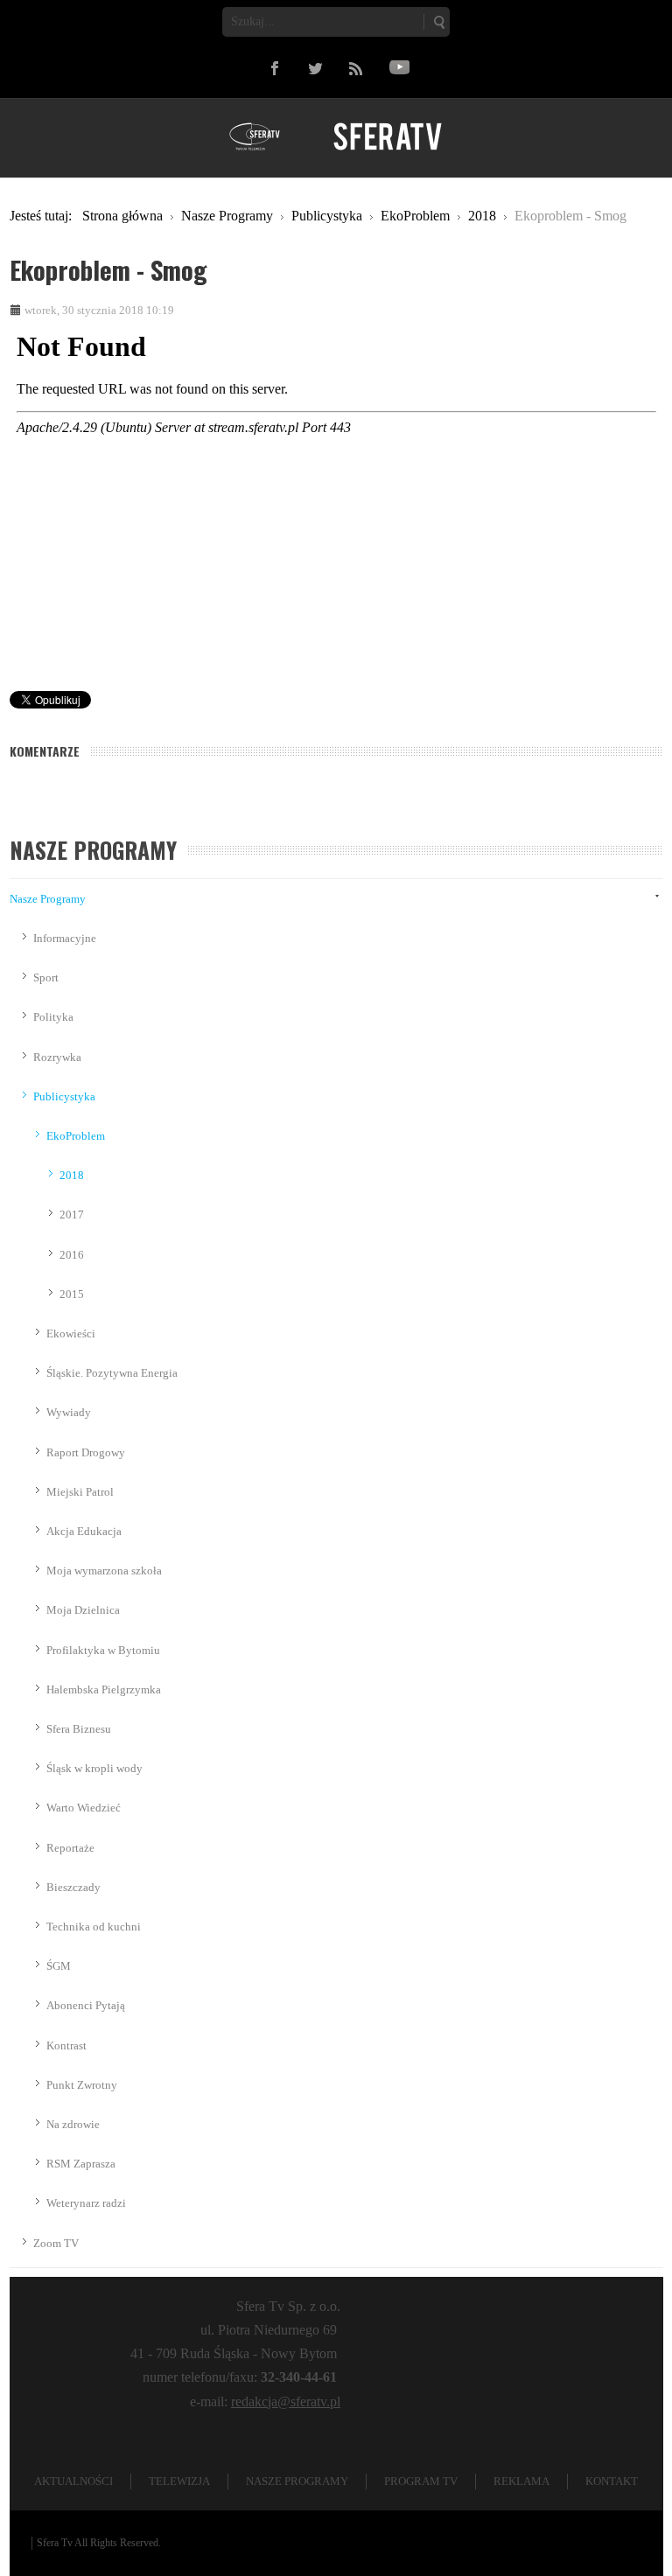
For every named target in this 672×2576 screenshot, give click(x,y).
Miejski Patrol (80, 1492)
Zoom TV (56, 2243)
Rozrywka (57, 1057)
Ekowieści (71, 1333)
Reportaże (70, 1848)
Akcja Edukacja (84, 1531)
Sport (46, 977)
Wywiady (69, 1412)
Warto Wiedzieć (84, 1808)
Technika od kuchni (94, 1927)
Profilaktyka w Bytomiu (103, 1650)
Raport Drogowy (86, 1452)
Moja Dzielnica (83, 1610)
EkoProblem (76, 1136)
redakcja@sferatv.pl (286, 2401)
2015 (72, 1294)
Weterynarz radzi (86, 2203)
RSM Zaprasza (81, 2164)
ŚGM (59, 1966)
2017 (72, 1215)
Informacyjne (65, 938)
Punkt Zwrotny (82, 2085)
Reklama (521, 2481)
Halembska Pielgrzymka (104, 1689)
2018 (72, 1175)
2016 (72, 1255)
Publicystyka (64, 1096)
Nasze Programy (48, 899)
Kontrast (66, 2045)
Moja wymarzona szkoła (104, 1571)
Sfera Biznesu (79, 1729)
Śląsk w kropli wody (94, 1768)
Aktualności (73, 2481)
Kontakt (612, 2481)
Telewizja (179, 2481)
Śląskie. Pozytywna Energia (112, 1373)
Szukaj (438, 22)
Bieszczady (73, 1887)
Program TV (421, 2481)
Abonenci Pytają (86, 2005)
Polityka (53, 1017)
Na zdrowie (73, 2124)
